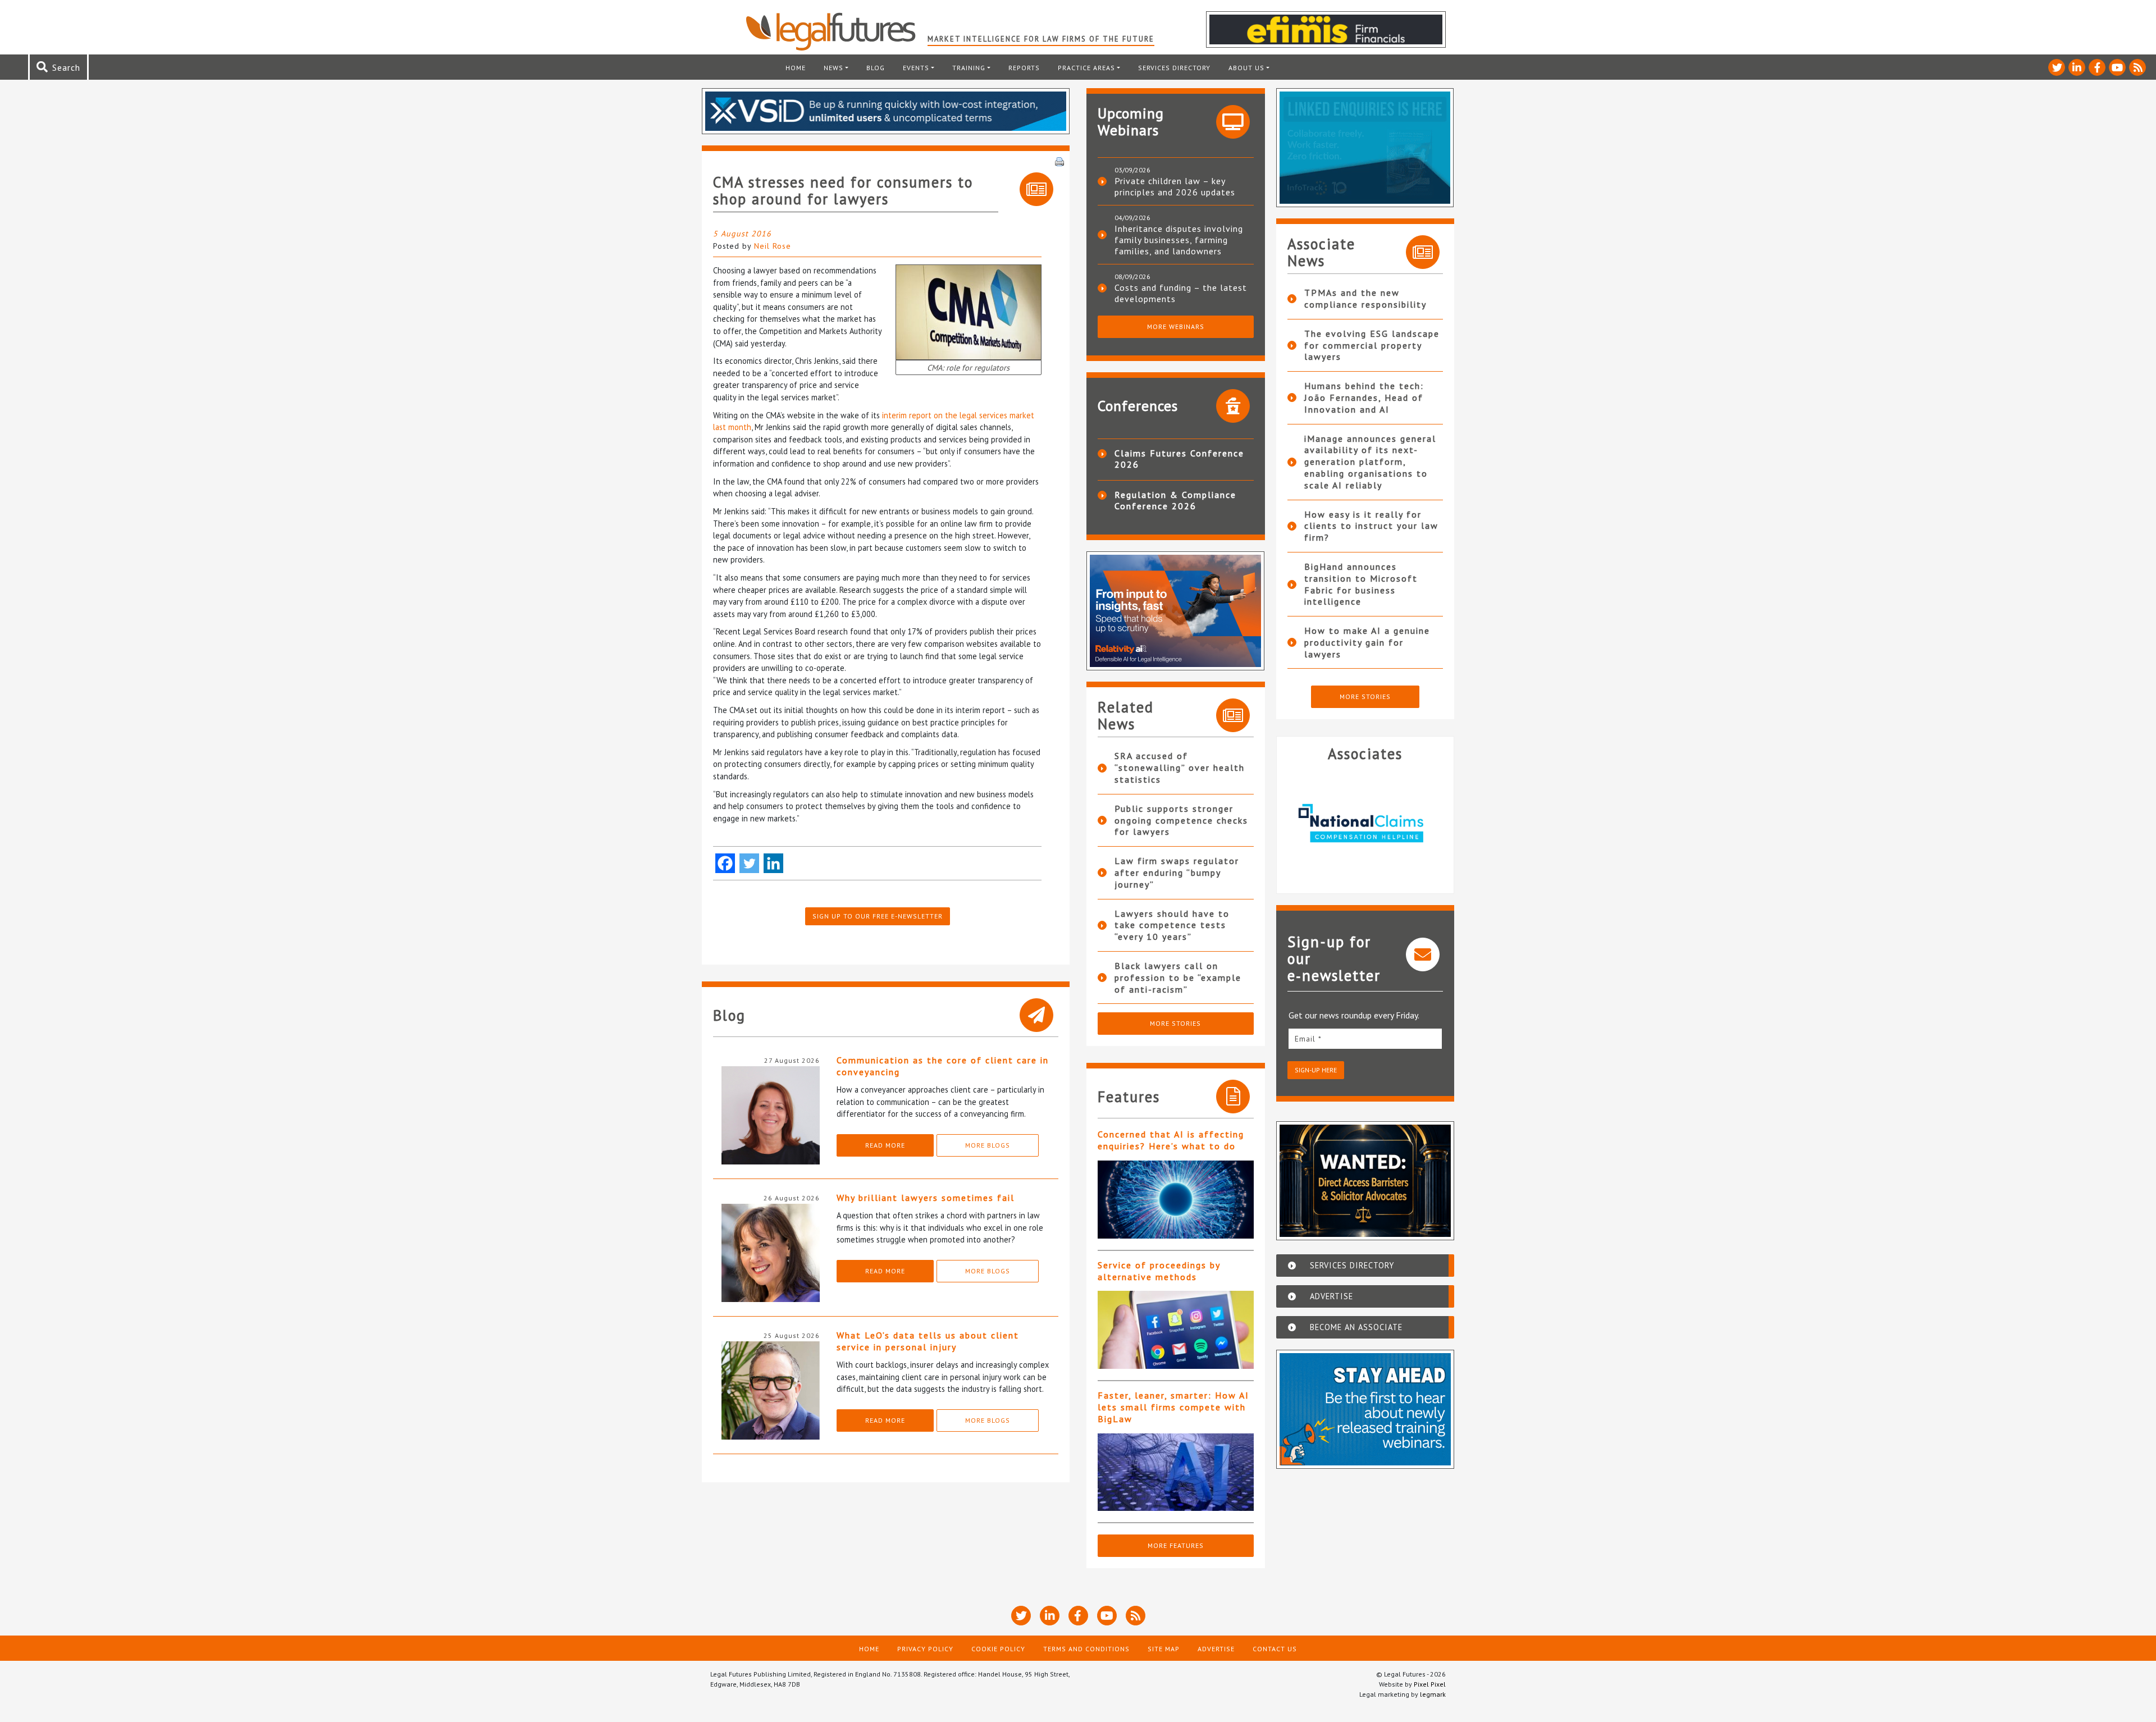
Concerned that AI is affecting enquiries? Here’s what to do (1171, 1140)
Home (796, 68)
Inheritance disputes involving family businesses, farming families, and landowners (1179, 240)
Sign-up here (1316, 1070)
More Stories (1175, 1023)
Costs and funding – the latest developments (1181, 293)
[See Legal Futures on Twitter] (2057, 67)
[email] (1365, 1038)
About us (1246, 68)
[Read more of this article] (1176, 1200)
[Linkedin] (773, 863)
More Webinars (1176, 326)
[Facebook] (725, 863)
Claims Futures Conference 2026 (1179, 459)
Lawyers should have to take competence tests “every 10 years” (1172, 925)
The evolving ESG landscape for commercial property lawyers (1372, 345)
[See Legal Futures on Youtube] (2117, 67)
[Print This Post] (1059, 161)
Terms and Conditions (1086, 1649)
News (833, 68)
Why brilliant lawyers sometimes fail (926, 1198)
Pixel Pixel (1430, 1684)
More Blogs (988, 1145)
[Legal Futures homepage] (836, 31)
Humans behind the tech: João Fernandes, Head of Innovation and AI (1364, 398)
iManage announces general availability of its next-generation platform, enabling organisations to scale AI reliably (1370, 462)
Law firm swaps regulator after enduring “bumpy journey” (1177, 873)
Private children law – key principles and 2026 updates (1175, 186)
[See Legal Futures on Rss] (2137, 67)
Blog (876, 68)
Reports (1024, 68)
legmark (1433, 1694)
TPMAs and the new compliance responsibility (1365, 298)
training (969, 68)
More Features (1176, 1545)
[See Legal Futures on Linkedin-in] (2077, 67)
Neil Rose (773, 246)
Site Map (1164, 1649)
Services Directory (1174, 68)
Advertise (1216, 1649)
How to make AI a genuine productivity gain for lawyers (1367, 642)
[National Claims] (1365, 823)
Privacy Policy (925, 1649)
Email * (1308, 1039)
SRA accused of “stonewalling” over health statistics (1180, 768)
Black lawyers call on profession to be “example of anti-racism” (1178, 978)
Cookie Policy (998, 1649)
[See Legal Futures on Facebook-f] (2097, 67)
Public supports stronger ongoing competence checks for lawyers (1181, 820)
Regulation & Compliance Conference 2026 (1175, 500)
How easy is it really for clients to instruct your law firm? (1371, 526)
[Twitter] (749, 863)
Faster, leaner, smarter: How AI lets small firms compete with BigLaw (1173, 1407)
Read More (885, 1145)
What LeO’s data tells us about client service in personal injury (928, 1341)
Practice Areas (1086, 68)
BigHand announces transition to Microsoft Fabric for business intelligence (1361, 584)
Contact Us (1275, 1649)
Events (916, 68)
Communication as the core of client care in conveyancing (943, 1066)
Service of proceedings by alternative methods (1159, 1271)
